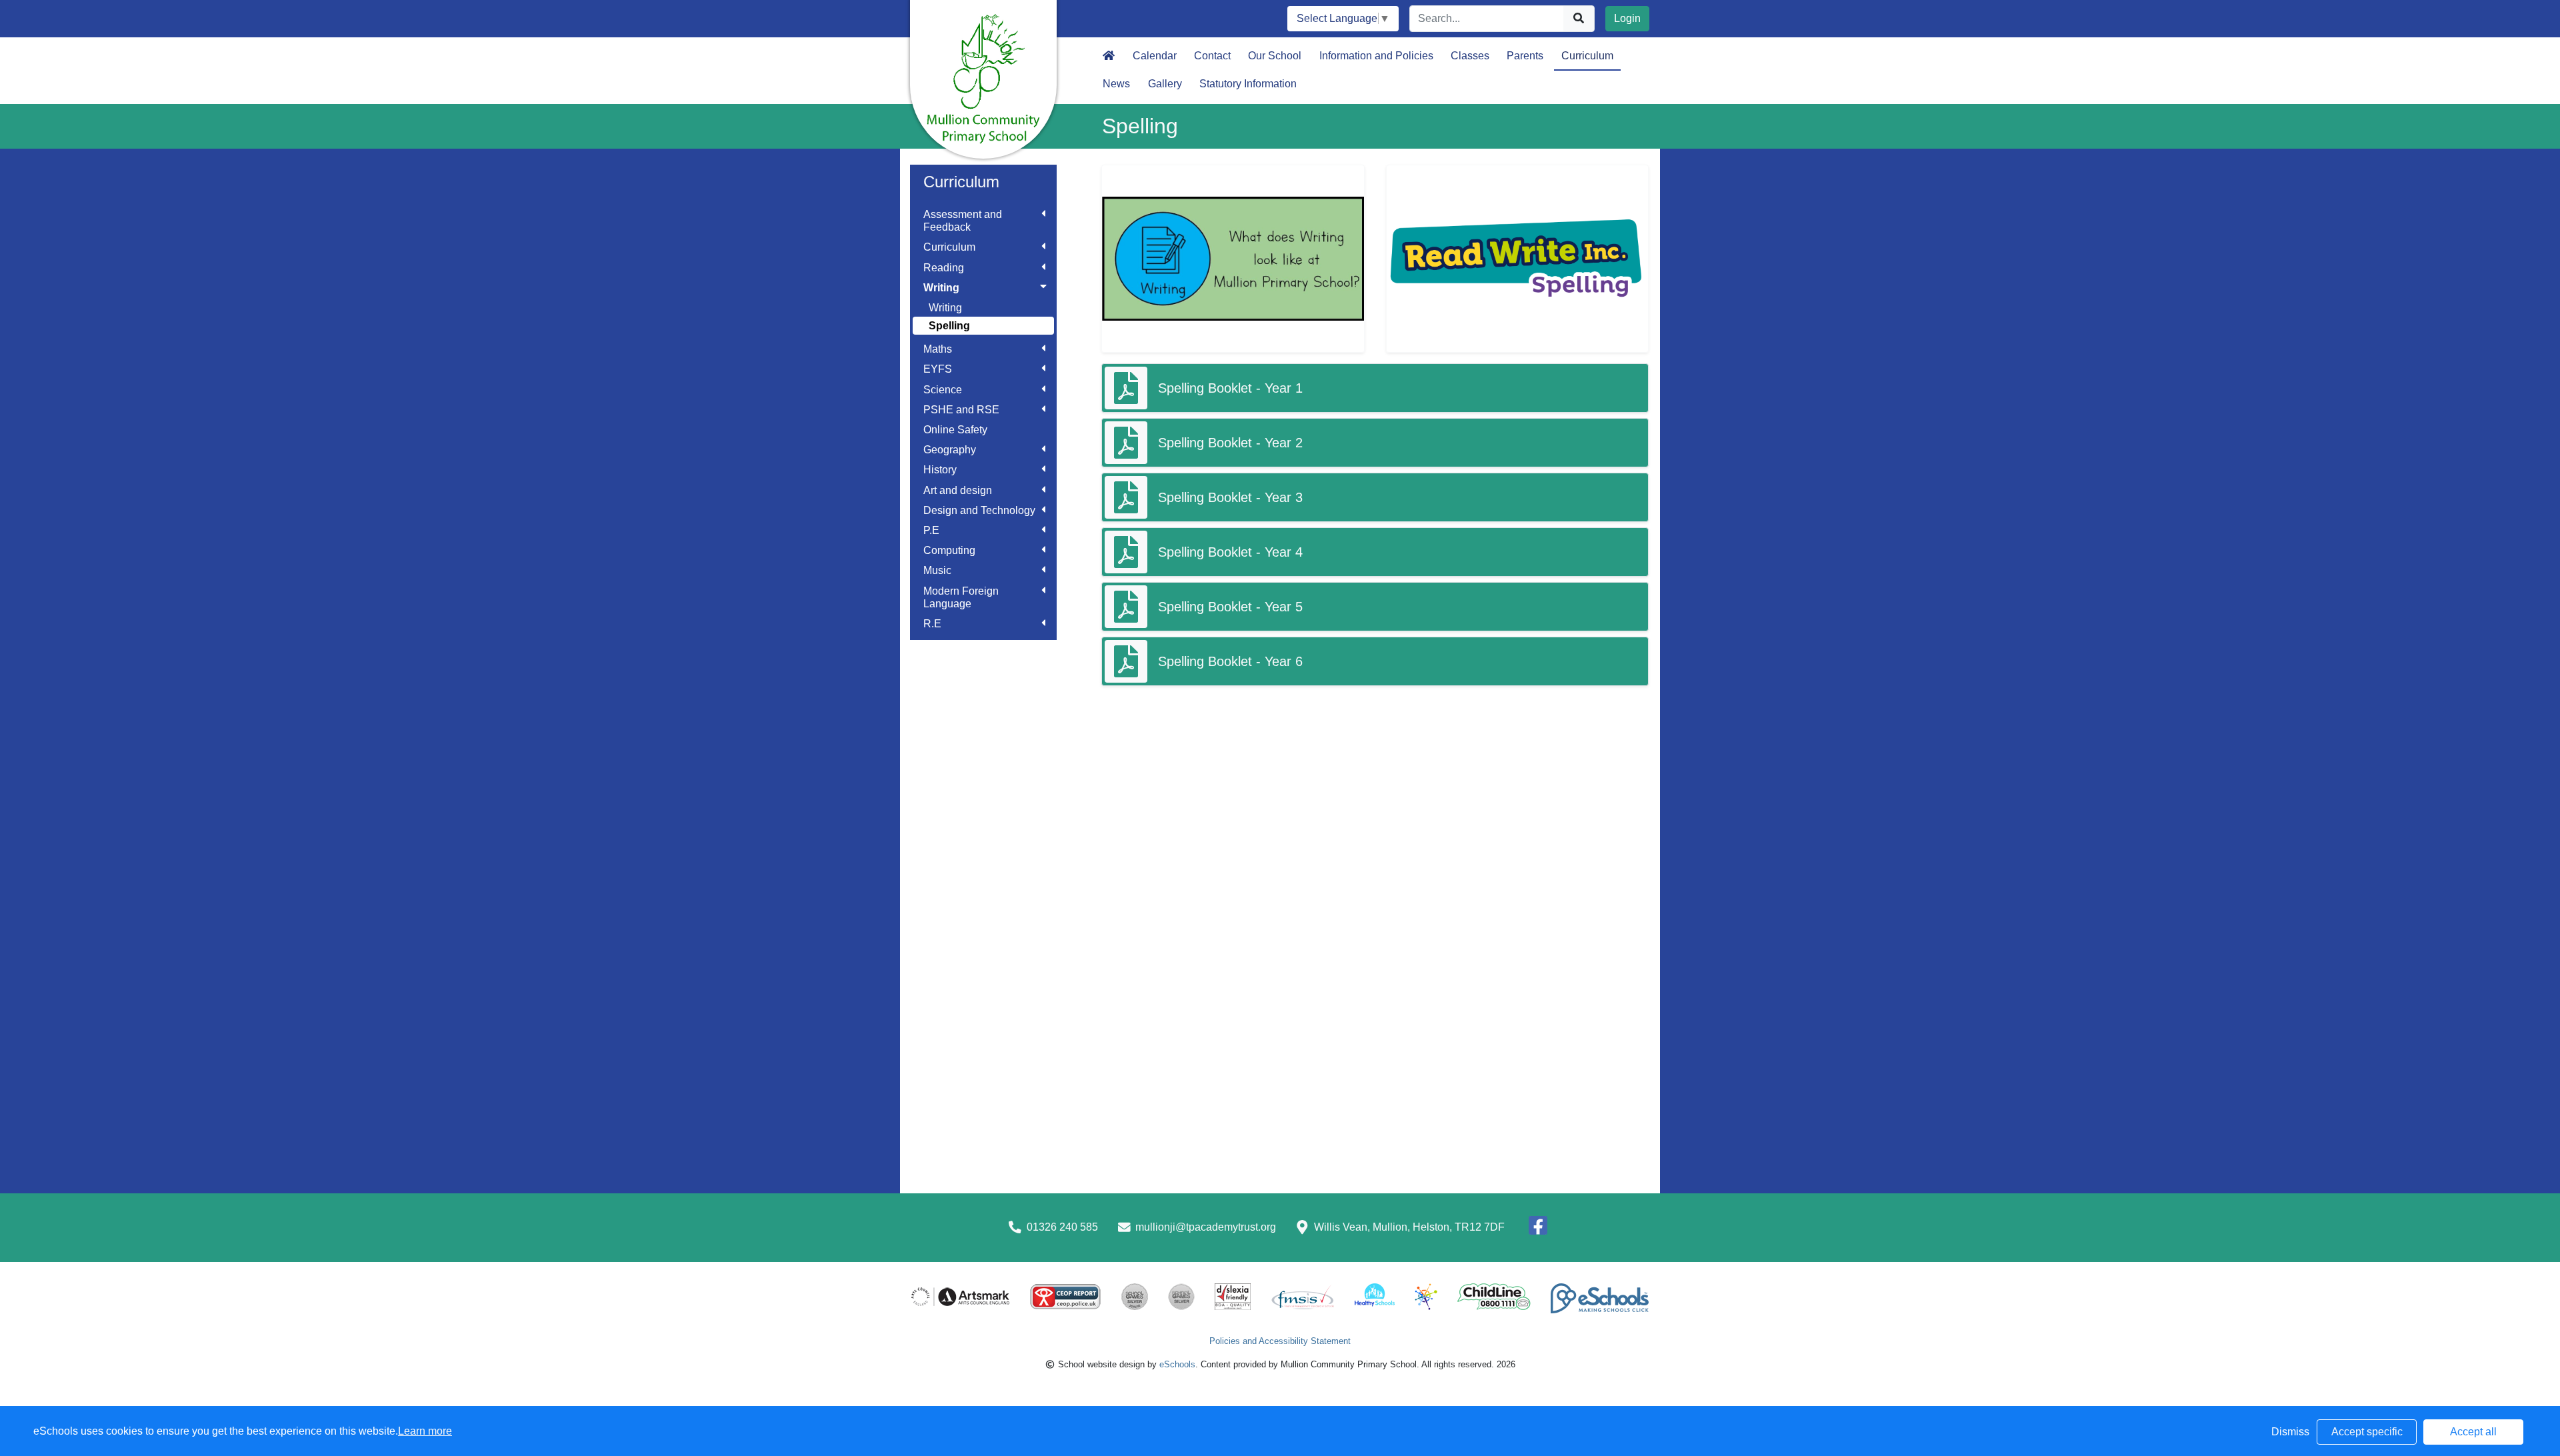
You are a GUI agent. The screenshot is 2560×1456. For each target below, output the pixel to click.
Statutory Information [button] (1248, 84)
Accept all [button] (2473, 1432)
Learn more (425, 1431)
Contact (1212, 56)
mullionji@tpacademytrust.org (1206, 1227)
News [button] (1116, 84)
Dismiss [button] (2290, 1432)
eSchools (1177, 1364)
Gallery (1165, 84)
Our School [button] (1275, 56)
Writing (945, 308)
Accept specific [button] (2367, 1432)
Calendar (1155, 56)
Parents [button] (1525, 56)
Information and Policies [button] (1376, 56)
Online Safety (955, 430)
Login (1627, 18)
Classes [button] (1470, 56)
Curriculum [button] (1587, 56)
